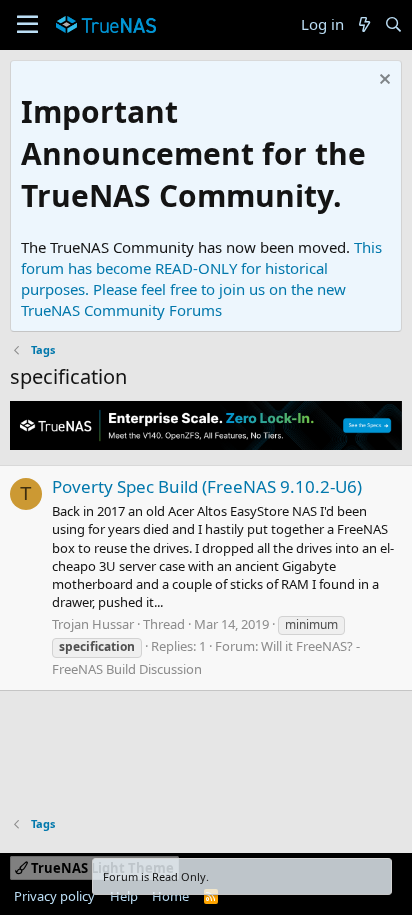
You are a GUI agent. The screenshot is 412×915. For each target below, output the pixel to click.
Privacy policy (54, 896)
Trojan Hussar (93, 624)
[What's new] (363, 24)
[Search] (393, 24)
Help (124, 896)
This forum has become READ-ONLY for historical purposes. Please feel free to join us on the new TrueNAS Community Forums (201, 278)
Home (170, 896)
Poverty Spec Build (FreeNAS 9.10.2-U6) (207, 486)
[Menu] (27, 25)
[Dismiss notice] (382, 81)
